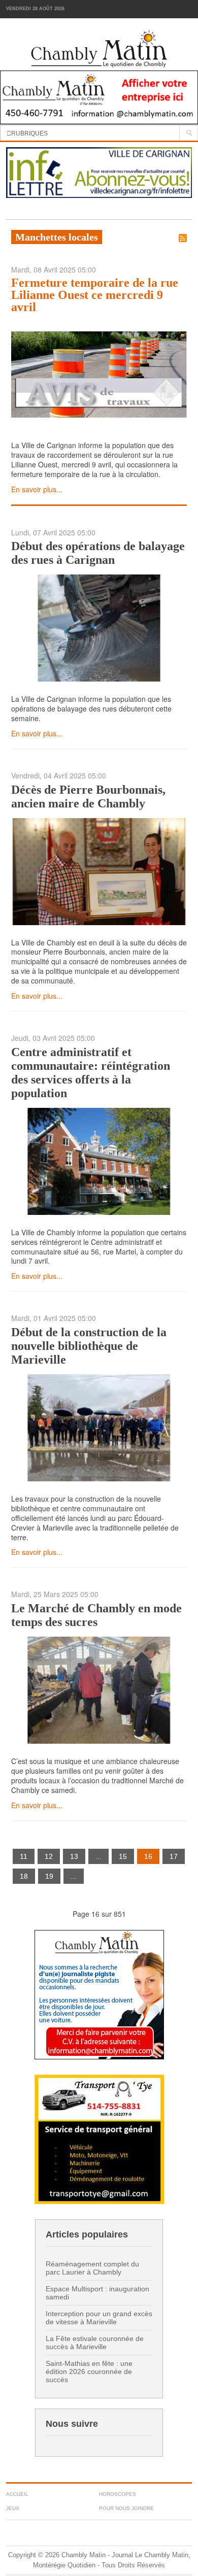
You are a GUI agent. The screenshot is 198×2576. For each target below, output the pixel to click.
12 (49, 1856)
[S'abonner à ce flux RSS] (183, 238)
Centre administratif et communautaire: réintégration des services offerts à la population (91, 1073)
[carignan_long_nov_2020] (99, 172)
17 (174, 1856)
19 (49, 1876)
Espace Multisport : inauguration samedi (97, 2293)
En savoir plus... (37, 489)
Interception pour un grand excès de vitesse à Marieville (99, 2318)
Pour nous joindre (126, 2508)
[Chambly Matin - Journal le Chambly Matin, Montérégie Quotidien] (99, 49)
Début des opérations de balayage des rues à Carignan (98, 553)
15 (123, 1856)
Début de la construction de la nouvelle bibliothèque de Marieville (89, 1346)
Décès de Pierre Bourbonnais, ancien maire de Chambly (88, 796)
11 (24, 1856)
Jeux (13, 2508)
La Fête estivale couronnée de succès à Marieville (95, 2343)
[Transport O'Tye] (99, 2138)
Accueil (17, 2494)
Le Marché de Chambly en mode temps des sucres (96, 1615)
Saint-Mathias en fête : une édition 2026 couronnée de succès (89, 2371)
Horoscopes (118, 2494)
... (98, 1856)
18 (24, 1876)
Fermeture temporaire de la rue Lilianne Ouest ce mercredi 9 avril (95, 295)
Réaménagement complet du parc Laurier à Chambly (92, 2268)
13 (74, 1856)
